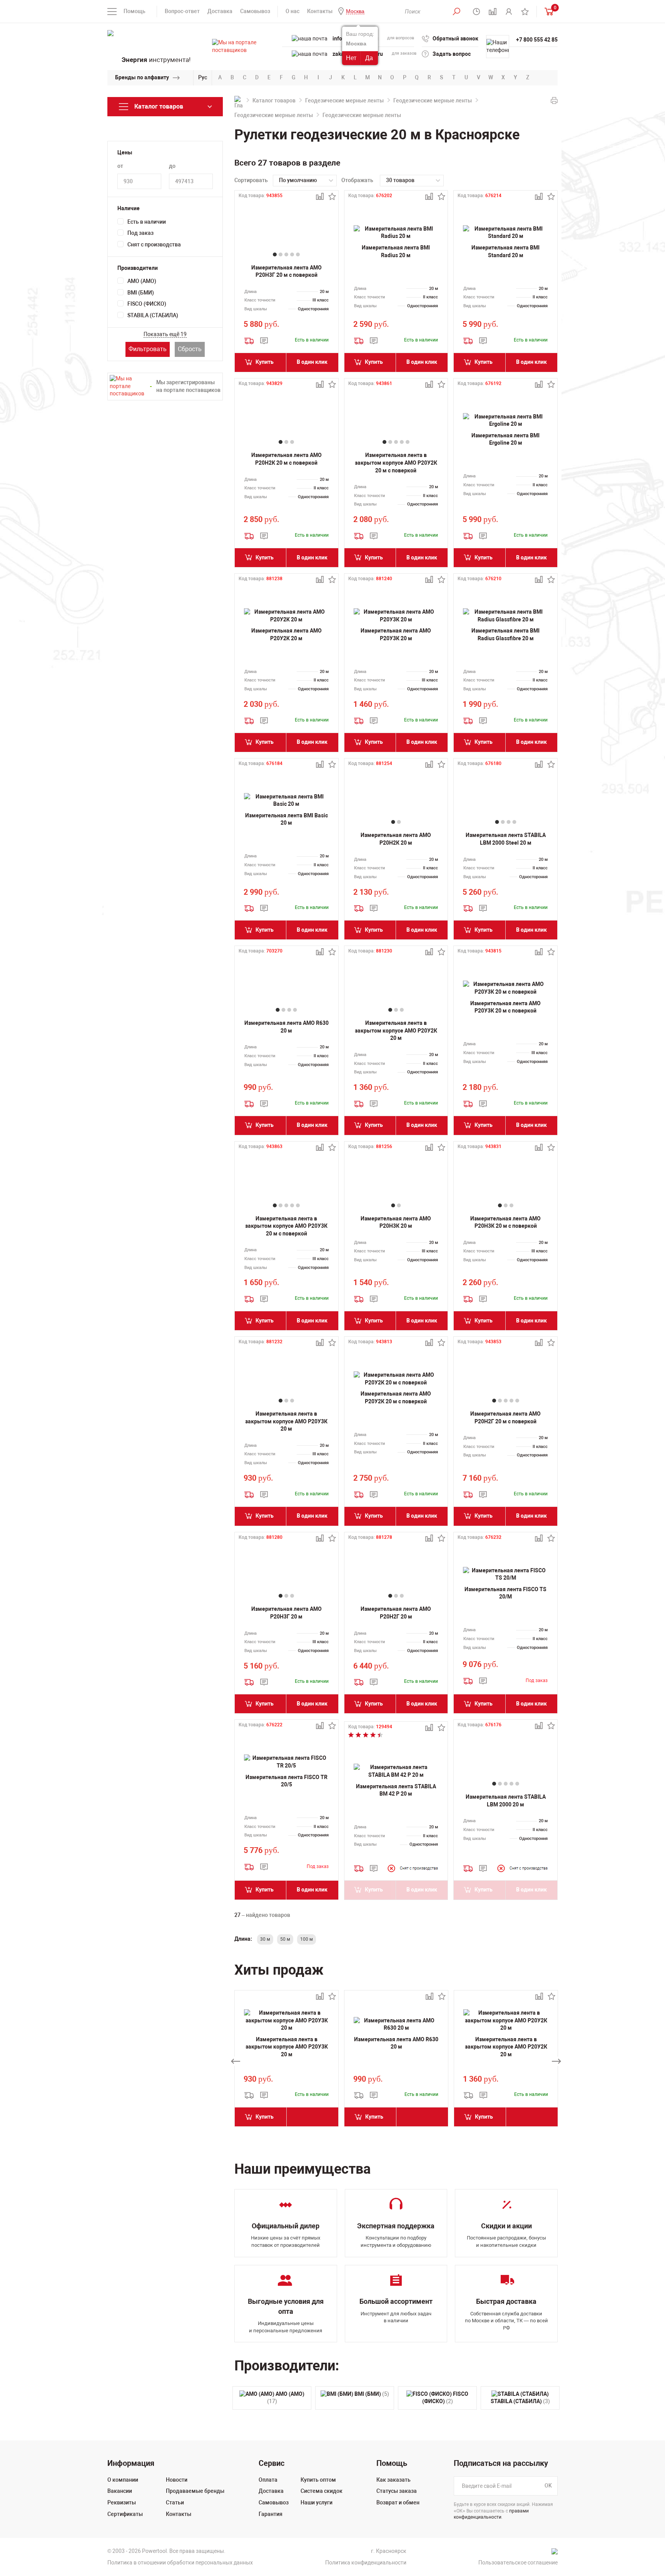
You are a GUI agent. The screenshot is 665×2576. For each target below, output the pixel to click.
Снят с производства (154, 244)
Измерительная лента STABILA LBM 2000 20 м (506, 1801)
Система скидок (322, 2491)
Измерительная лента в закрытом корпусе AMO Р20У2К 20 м (396, 1030)
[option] (287, 2061)
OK (548, 2486)
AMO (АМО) (142, 281)
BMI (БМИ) (141, 293)
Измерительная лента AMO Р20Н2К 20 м (396, 839)
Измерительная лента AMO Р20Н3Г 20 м (287, 1613)
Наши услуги (317, 2502)
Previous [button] (236, 2061)
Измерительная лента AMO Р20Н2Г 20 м (396, 1613)
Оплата (268, 2480)
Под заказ (140, 233)
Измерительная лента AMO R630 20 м (287, 1027)
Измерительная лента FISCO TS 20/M (505, 1593)
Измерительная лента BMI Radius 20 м (396, 251)
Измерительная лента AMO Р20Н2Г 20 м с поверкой (505, 1418)
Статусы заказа (397, 2491)
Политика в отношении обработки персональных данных (180, 2563)
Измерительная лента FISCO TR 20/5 (287, 1781)
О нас (292, 11)
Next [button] (556, 2061)
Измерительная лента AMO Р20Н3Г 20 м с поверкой (287, 271)
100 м (307, 1939)
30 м (265, 1939)
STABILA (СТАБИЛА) (153, 315)
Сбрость (190, 349)
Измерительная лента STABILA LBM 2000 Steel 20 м (506, 839)
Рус (203, 77)
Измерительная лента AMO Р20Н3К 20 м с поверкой (505, 1222)
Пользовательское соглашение (518, 2563)
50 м (285, 1939)
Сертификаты (125, 2514)
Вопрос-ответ (182, 11)
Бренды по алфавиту (142, 77)
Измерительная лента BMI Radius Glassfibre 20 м (505, 634)
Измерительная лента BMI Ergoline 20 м (505, 439)
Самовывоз (255, 11)
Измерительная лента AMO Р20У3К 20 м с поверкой (505, 1007)
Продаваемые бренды (195, 2491)
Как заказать (393, 2480)
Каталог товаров (274, 100)
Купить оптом (318, 2480)
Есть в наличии (147, 222)
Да (369, 58)
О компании (123, 2480)
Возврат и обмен (398, 2502)
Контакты (320, 11)
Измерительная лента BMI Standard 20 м (505, 251)
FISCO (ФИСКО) (147, 304)
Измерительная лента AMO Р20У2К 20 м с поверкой (396, 1398)
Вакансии (120, 2491)
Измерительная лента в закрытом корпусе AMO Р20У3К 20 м (286, 1421)
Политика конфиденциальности (366, 2563)
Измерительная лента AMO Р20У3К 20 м (396, 634)
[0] (547, 11)
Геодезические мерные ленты (344, 100)
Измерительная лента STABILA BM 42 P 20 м (396, 1790)
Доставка (220, 11)
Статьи (175, 2502)
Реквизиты (122, 2502)
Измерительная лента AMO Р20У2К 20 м (287, 634)
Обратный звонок (455, 38)
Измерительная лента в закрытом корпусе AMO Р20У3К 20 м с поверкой (286, 1226)
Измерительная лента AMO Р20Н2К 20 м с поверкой (287, 459)
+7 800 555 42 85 (537, 40)
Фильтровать (148, 349)
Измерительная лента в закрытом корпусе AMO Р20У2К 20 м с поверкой (396, 463)
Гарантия (271, 2514)
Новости (177, 2480)
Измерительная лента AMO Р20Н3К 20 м (396, 1222)
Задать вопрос (452, 54)
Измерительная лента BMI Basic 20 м (287, 819)
